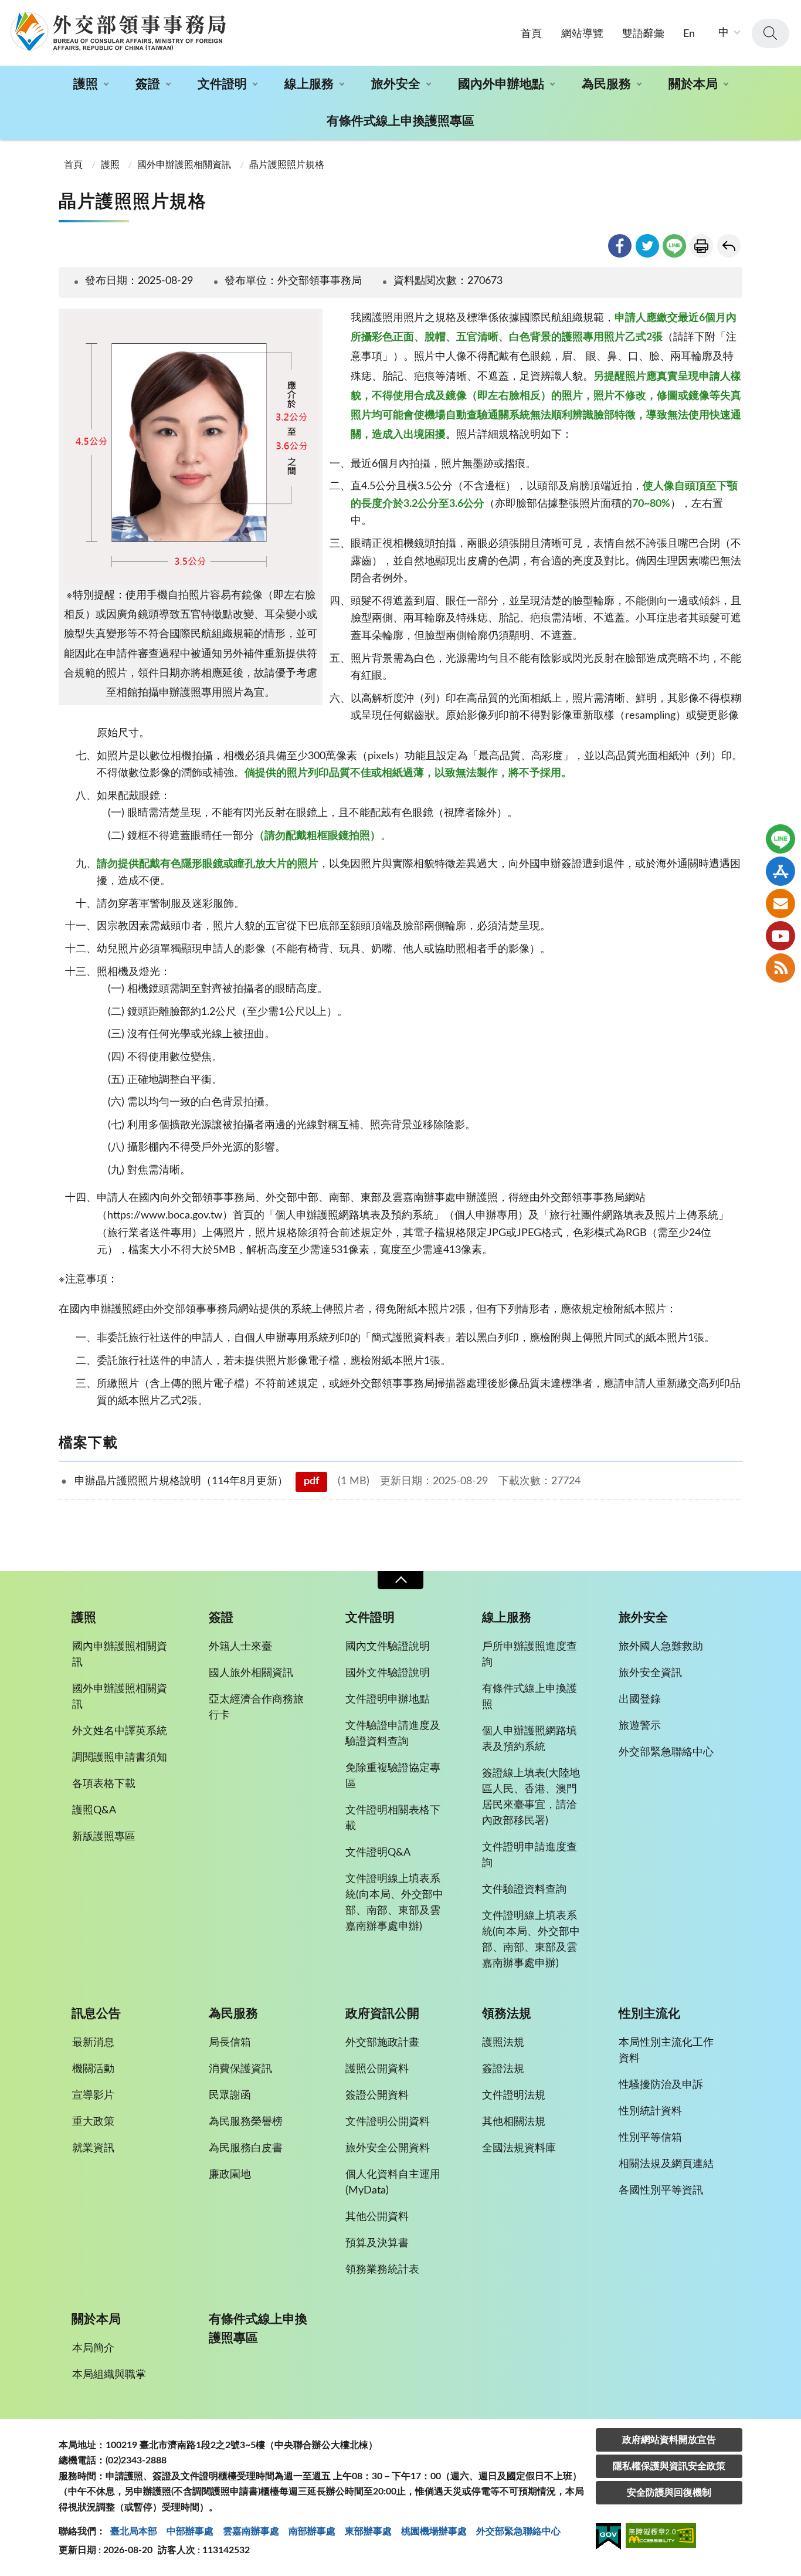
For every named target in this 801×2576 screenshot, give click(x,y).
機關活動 (93, 2069)
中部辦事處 (190, 2531)
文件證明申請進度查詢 (530, 1855)
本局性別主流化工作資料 (666, 2051)
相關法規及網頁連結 (666, 2164)
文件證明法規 (514, 2096)
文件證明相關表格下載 (393, 1818)
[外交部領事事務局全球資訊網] (118, 31)
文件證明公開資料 (388, 2122)
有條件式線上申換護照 (530, 1697)
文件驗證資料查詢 (524, 1890)
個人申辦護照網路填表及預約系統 (530, 1739)
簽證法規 (503, 2069)
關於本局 (693, 84)
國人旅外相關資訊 (251, 1673)
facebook (620, 246)
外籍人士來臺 (240, 1647)
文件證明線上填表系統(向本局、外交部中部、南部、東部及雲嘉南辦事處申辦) (394, 1903)
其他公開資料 (377, 2217)
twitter (647, 246)
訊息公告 (96, 2014)
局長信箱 (230, 2043)
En (689, 34)
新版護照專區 (104, 1837)
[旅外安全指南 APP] (780, 871)
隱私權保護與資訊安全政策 (669, 2466)
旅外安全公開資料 (388, 2148)
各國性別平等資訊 (661, 2191)
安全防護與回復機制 (669, 2493)
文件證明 (222, 84)
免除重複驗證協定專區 (393, 1776)
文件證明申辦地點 (388, 1700)
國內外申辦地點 (501, 84)
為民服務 (606, 84)
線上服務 (309, 84)
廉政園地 (230, 2175)
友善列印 (701, 246)
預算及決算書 (377, 2243)
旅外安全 (396, 84)
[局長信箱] (780, 903)
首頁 (531, 34)
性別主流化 (649, 2014)
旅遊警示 (640, 1726)
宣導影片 (93, 2096)
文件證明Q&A (378, 1853)
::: (6, 10)
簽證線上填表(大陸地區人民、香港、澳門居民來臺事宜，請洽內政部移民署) (531, 1797)
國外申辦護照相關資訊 (184, 165)
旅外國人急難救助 (661, 1647)
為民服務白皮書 (246, 2148)
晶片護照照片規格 (287, 165)
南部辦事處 (312, 2531)
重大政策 (93, 2122)
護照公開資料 (377, 2069)
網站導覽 (582, 34)
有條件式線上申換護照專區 (400, 121)
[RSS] (780, 968)
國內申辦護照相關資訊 (120, 1655)
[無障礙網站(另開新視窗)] (661, 2538)
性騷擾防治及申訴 (661, 2085)
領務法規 (507, 2014)
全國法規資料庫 (519, 2148)
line (674, 246)
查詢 (771, 33)
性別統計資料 (650, 2111)
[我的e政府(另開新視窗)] (608, 2538)
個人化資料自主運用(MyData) (393, 2183)
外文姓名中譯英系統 (120, 1731)
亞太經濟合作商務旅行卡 (256, 1707)
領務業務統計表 (382, 2270)
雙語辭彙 (643, 34)
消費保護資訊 (240, 2069)
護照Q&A (94, 1810)
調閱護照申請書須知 (120, 1758)
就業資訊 (93, 2148)
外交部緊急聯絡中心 (666, 1752)
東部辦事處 (368, 2531)
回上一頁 (729, 246)
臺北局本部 (134, 2531)
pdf (311, 1481)
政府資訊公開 (382, 2014)
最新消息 (93, 2043)
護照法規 (503, 2043)
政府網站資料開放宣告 (669, 2440)
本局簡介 (93, 2348)
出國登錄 (640, 1700)
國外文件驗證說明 (388, 1673)
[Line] (780, 839)
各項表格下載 (104, 1784)
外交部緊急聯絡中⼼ (518, 2531)
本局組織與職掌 (109, 2375)
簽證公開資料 (377, 2096)
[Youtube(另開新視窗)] (780, 936)
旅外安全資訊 (650, 1673)
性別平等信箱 (650, 2138)
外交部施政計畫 (382, 2043)
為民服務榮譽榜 (246, 2122)
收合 (400, 1580)
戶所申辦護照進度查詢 (530, 1655)
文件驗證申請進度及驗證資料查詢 (393, 1734)
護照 (86, 84)
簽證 (148, 84)
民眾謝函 (230, 2096)
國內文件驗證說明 (388, 1647)
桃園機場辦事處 (434, 2531)
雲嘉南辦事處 (251, 2531)
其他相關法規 (514, 2122)
